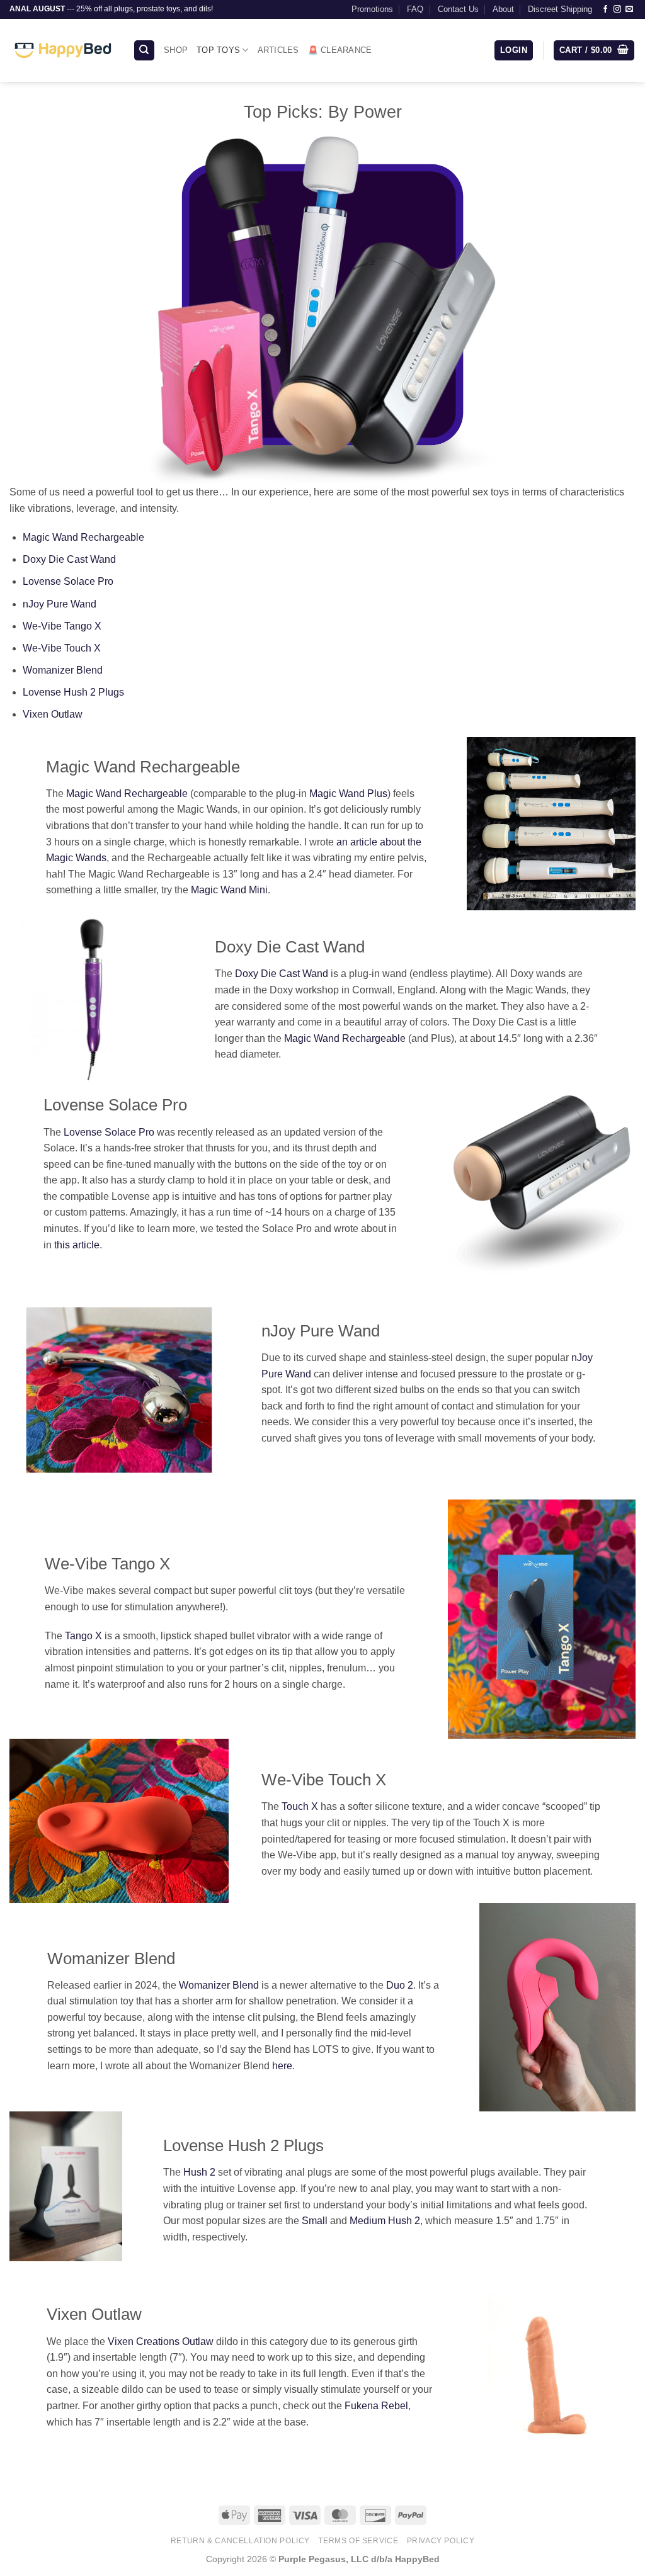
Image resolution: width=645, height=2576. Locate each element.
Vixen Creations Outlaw (161, 2342)
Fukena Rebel (376, 2406)
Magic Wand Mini (229, 890)
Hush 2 (199, 2172)
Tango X (83, 1636)
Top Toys (218, 50)
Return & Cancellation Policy (240, 2541)
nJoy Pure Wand (60, 604)
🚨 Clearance (340, 50)
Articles (278, 50)
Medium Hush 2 (385, 2221)
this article (77, 1245)
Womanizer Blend (63, 670)
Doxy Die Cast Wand (69, 559)
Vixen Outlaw (53, 714)
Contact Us (458, 9)
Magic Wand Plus (348, 794)
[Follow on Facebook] (605, 9)
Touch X (300, 1806)
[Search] (144, 51)
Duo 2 (400, 1985)
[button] (514, 51)
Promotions (372, 9)
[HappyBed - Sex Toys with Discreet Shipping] (62, 50)
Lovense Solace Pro (68, 581)
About (503, 9)
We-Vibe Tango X (62, 626)
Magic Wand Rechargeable (83, 537)
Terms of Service (358, 2541)
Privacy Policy (441, 2541)
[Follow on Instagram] (617, 9)
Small (316, 2221)
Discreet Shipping (560, 9)
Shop (176, 50)
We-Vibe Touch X (62, 648)
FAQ (415, 9)
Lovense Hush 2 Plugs (73, 692)
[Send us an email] (629, 9)
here (282, 2066)
